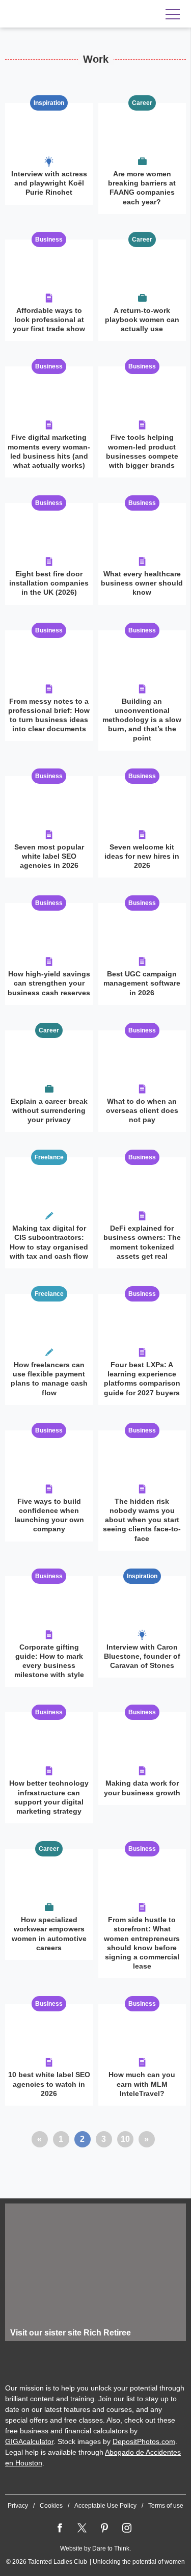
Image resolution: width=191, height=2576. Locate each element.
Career (142, 103)
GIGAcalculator (29, 2441)
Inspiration (49, 103)
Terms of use (166, 2506)
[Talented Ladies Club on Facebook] (60, 2528)
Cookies (51, 2506)
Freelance (49, 1157)
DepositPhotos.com (144, 2441)
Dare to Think (111, 2548)
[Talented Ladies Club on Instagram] (127, 2528)
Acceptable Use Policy (105, 2506)
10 (125, 2139)
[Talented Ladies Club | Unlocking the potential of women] (71, 14)
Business (49, 240)
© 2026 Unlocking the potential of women (95, 2562)
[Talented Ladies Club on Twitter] (82, 2528)
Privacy (18, 2506)
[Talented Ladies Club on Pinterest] (104, 2528)
